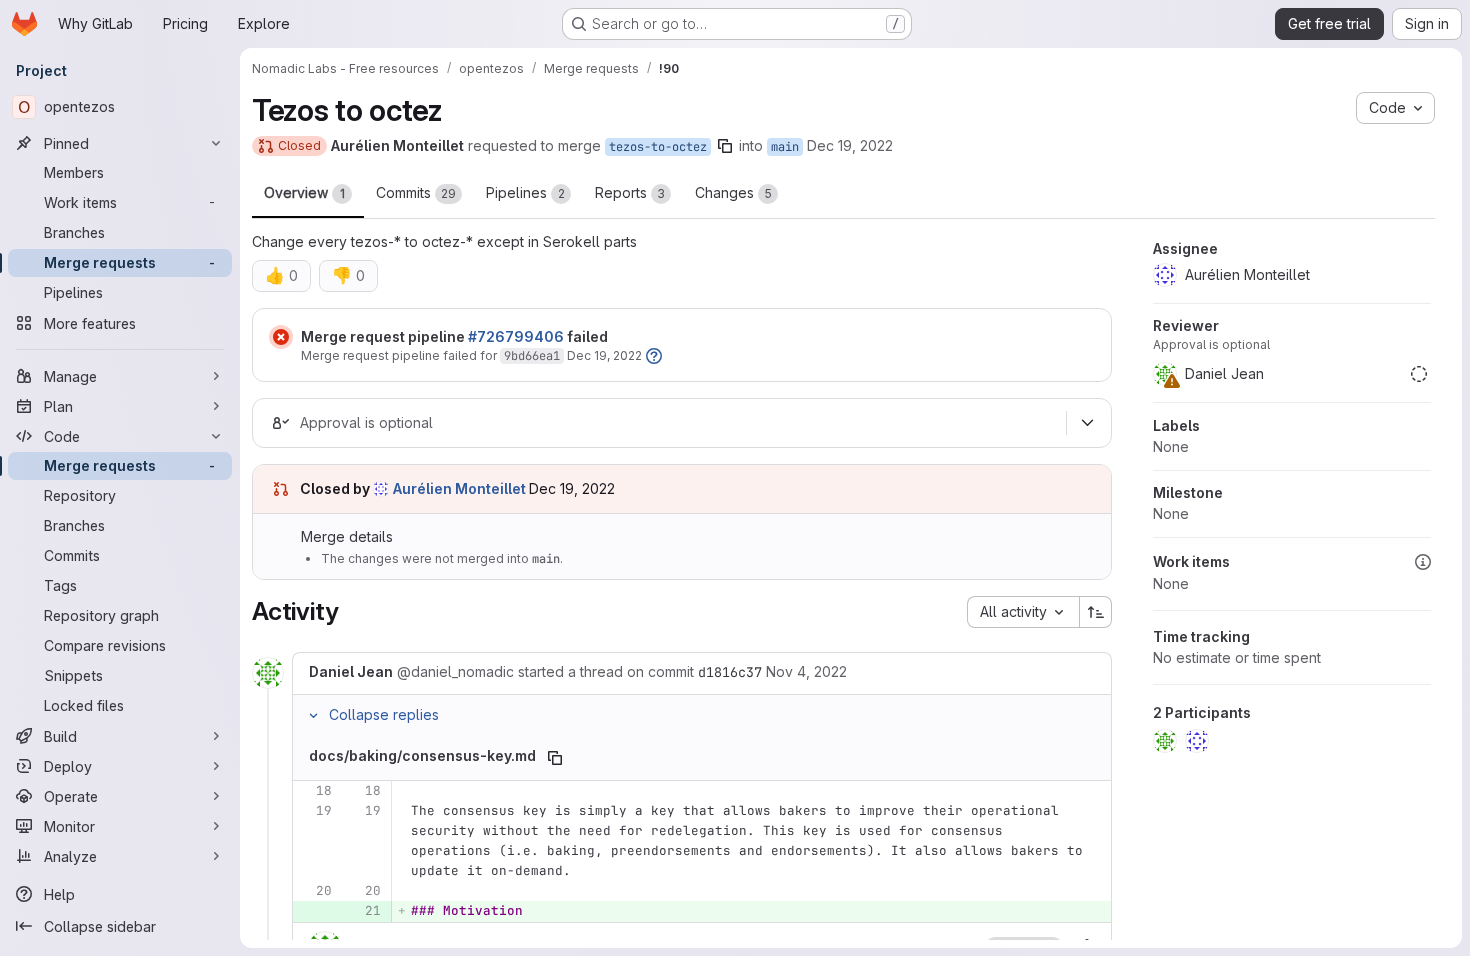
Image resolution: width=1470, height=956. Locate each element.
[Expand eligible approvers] (1087, 423)
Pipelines (525, 192)
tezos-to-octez (658, 147)
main (785, 147)
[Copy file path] (555, 758)
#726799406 (516, 336)
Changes (733, 192)
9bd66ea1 (532, 356)
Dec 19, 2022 (850, 145)
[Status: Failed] (281, 337)
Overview (304, 192)
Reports (630, 192)
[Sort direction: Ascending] (1096, 612)
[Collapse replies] (313, 715)
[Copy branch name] (725, 146)
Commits (416, 192)
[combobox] (1023, 612)
